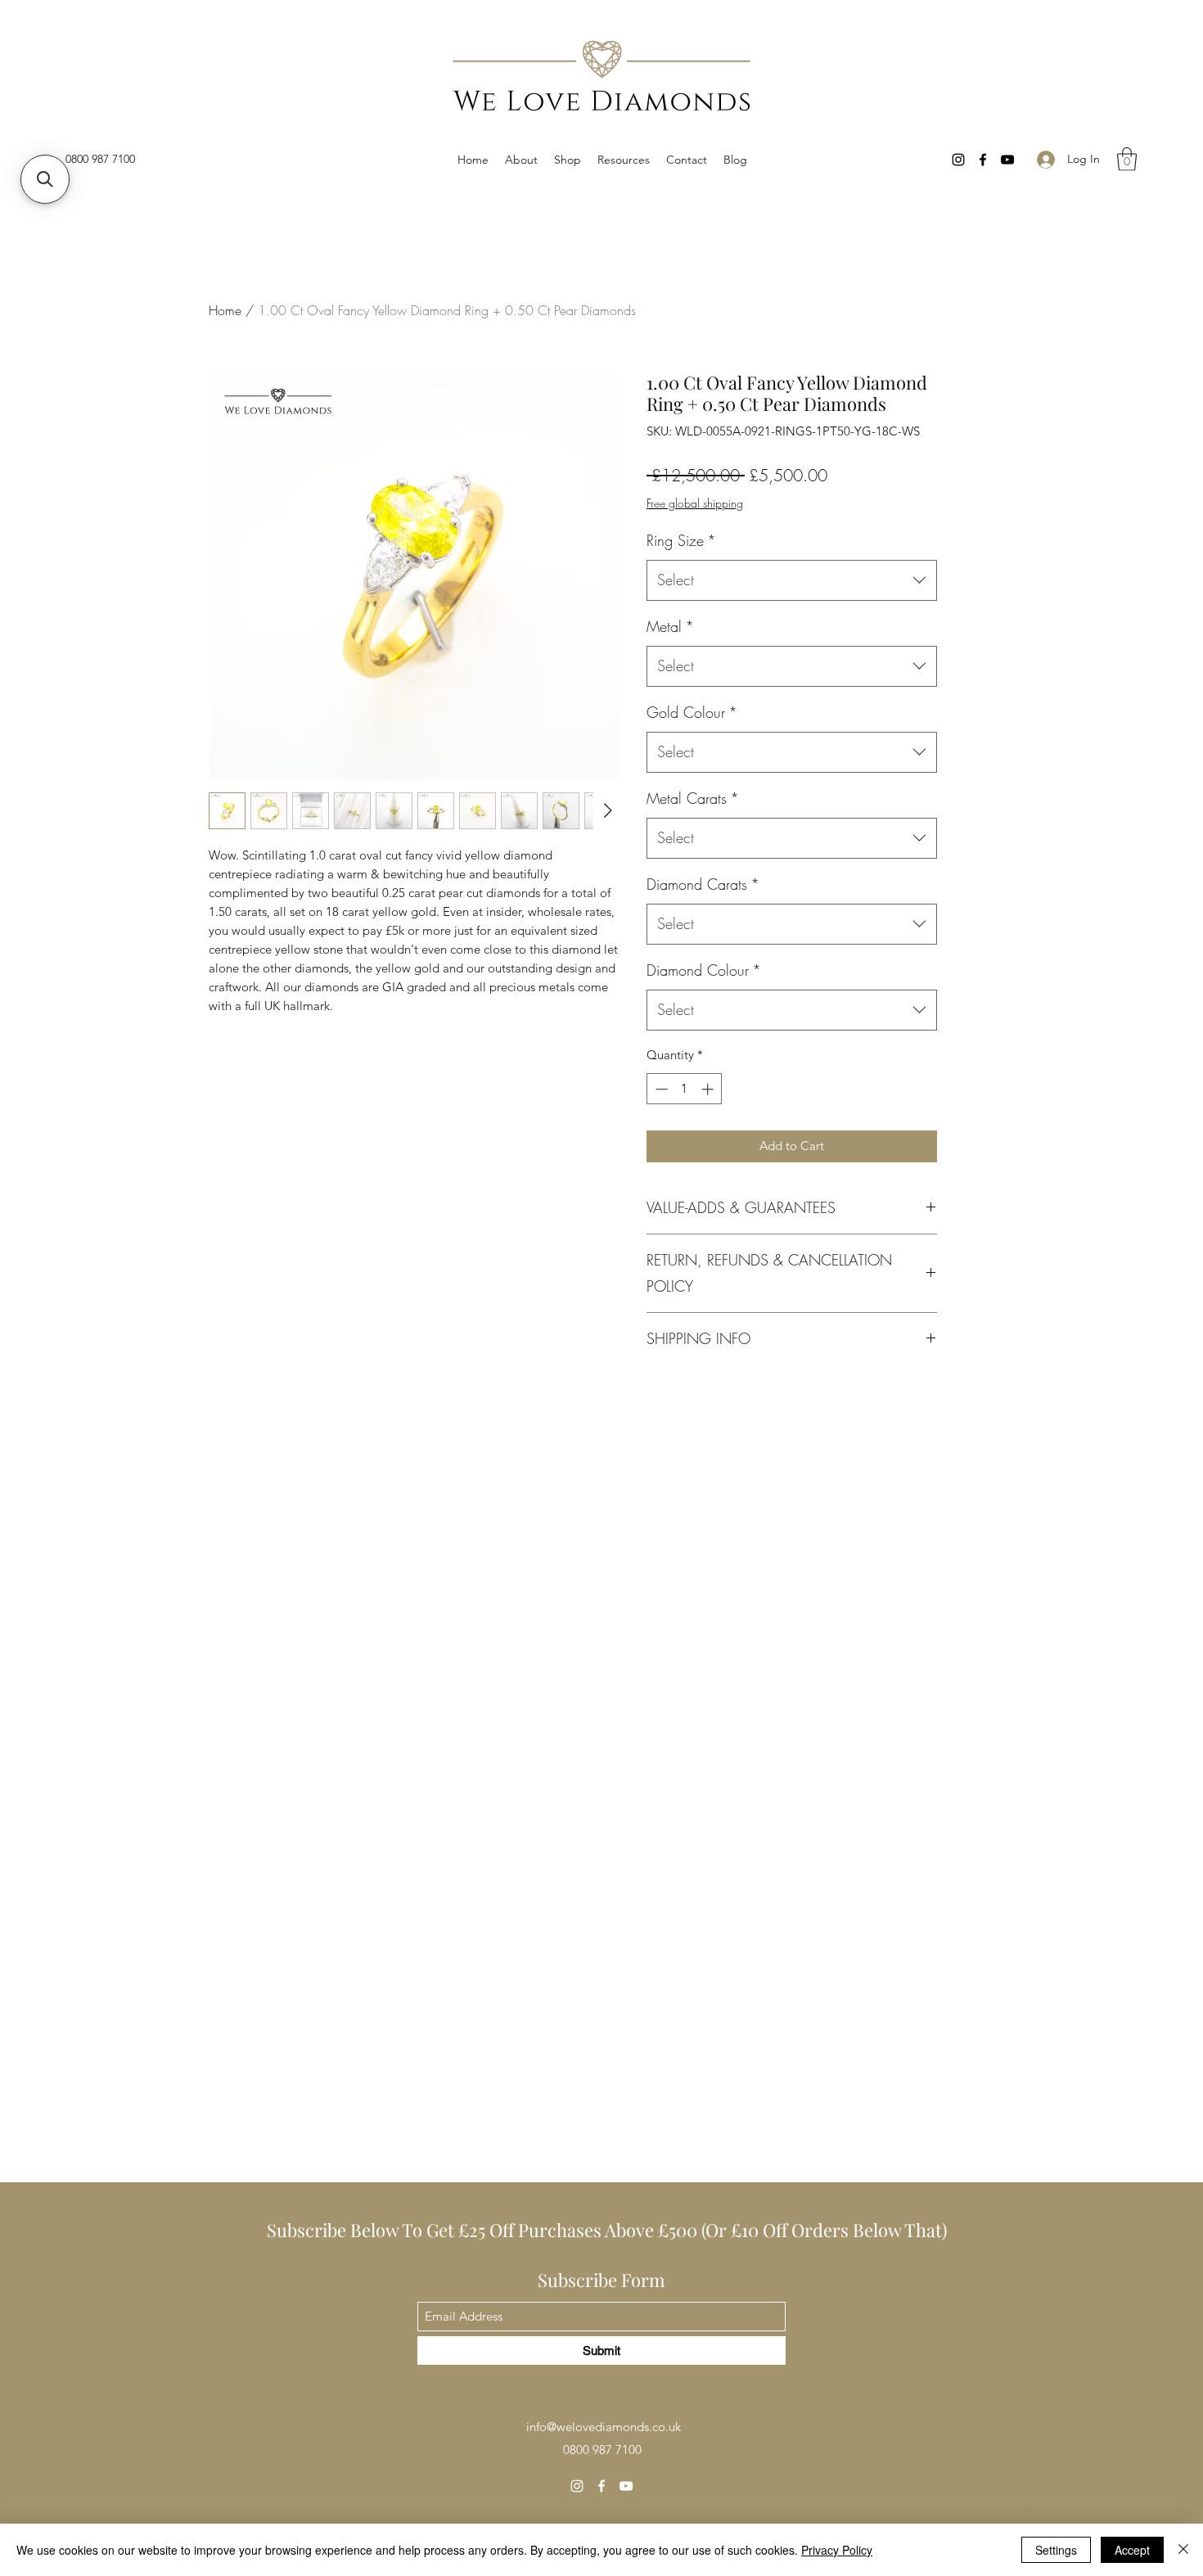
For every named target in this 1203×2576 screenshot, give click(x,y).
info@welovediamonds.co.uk (604, 2427)
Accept (1132, 2550)
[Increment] (709, 1089)
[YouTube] (1007, 160)
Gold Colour (692, 712)
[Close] (1183, 2550)
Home (225, 310)
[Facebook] (983, 160)
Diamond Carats (703, 884)
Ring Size (681, 540)
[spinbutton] (685, 1089)
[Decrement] (660, 1089)
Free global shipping (695, 503)
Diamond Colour (704, 970)
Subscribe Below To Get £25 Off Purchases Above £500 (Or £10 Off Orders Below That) (609, 2230)
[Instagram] (958, 160)
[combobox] (792, 580)
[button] (624, 160)
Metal (670, 626)
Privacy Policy (837, 2550)
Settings (1056, 2550)
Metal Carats (693, 798)
